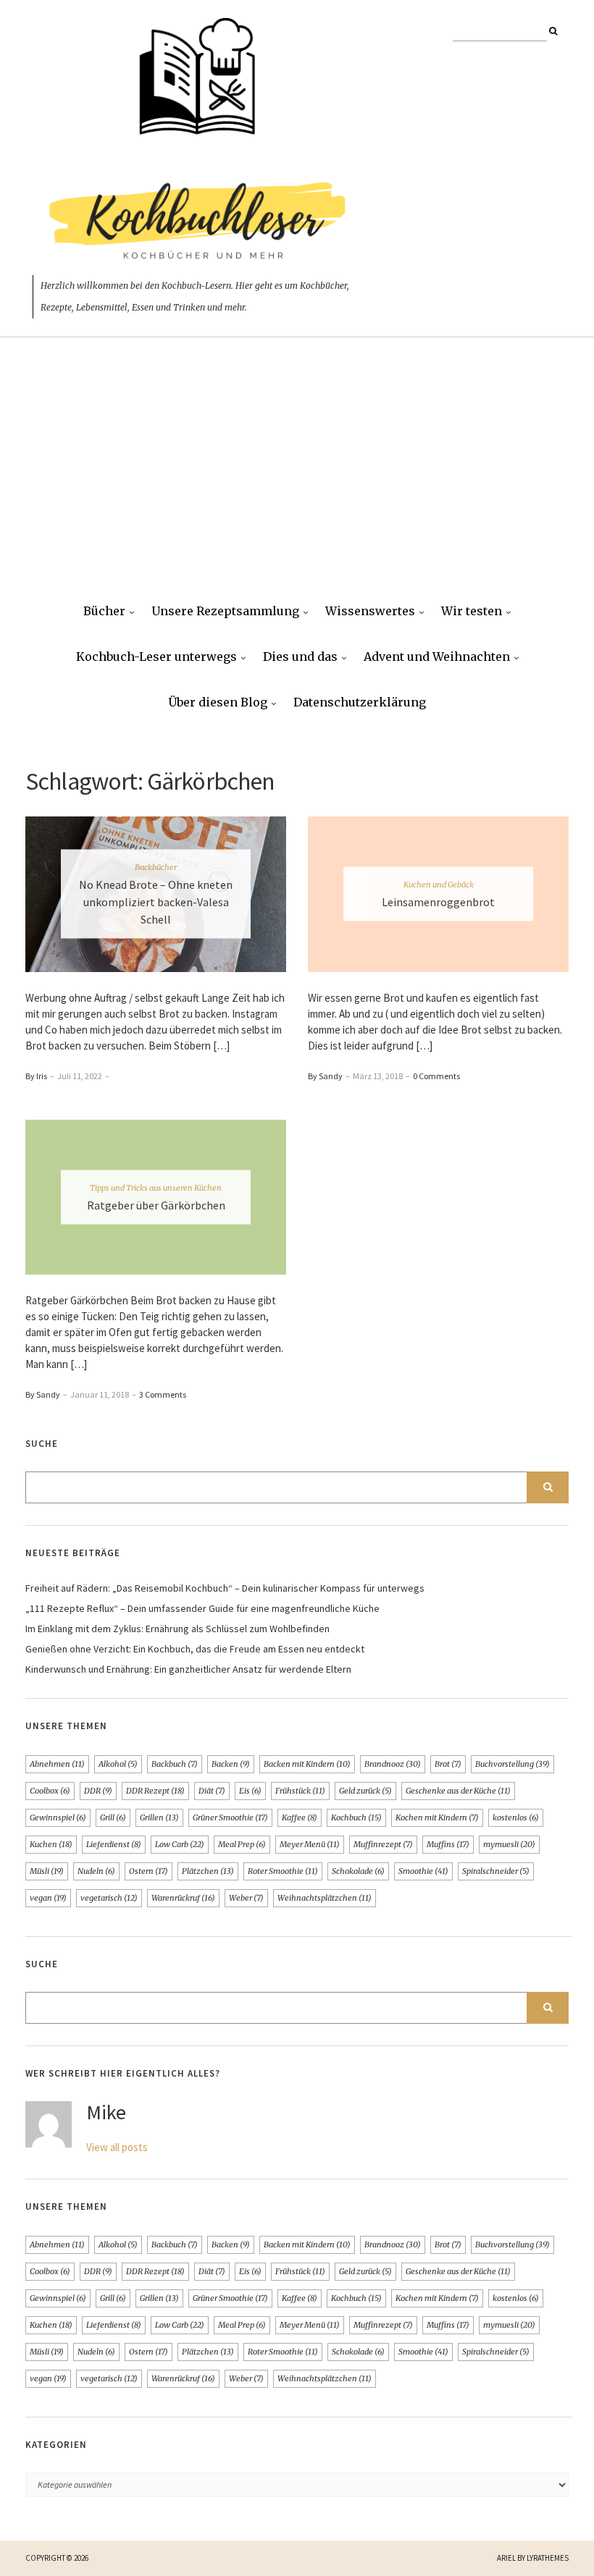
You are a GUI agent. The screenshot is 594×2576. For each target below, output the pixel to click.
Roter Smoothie (283, 1871)
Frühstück (300, 1791)
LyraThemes (548, 2558)
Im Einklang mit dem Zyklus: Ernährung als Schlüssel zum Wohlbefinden (177, 1629)
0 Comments (436, 1076)
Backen (231, 1764)
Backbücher (156, 867)
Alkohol (118, 1764)
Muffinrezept (383, 1844)
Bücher (104, 611)
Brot (448, 1764)
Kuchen (51, 1844)
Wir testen (472, 611)
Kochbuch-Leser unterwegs (156, 656)
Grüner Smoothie (230, 1817)
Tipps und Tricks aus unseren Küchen (156, 1187)
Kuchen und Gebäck (439, 884)
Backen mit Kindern (307, 1764)
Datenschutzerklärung (360, 702)
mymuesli (509, 1844)
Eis (250, 1791)
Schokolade (358, 1871)
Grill (113, 1817)
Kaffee (300, 1817)
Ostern (148, 1871)
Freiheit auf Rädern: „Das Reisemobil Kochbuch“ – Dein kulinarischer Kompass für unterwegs (225, 1588)
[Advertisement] (297, 481)
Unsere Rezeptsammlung (225, 611)
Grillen (159, 1817)
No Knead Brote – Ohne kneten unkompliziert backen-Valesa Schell (156, 902)
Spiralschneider (496, 1871)
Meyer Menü (310, 1844)
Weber (246, 1898)
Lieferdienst (114, 1844)
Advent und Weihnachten (437, 656)
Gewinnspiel (58, 1817)
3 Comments (163, 1394)
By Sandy (325, 1076)
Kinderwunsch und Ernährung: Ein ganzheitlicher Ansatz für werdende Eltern (188, 1669)
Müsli (47, 1871)
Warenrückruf (183, 1898)
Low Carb (180, 1844)
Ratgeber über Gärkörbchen (156, 1204)
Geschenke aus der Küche (458, 1791)
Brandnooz (393, 1764)
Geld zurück (365, 1791)
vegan (48, 1898)
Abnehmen (57, 1764)
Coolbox (50, 1791)
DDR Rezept (155, 1791)
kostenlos (516, 1817)
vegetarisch (109, 1898)
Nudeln (96, 1871)
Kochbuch (356, 1817)
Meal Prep (242, 1844)
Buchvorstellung (513, 1764)
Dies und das (300, 656)
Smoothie (423, 1871)
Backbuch (175, 1764)
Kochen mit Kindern (437, 1817)
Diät (212, 1791)
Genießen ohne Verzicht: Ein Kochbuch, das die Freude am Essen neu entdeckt (195, 1649)
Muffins (448, 1844)
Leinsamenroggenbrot (438, 902)
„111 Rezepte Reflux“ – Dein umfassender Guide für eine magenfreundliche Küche (202, 1608)
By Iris (36, 1076)
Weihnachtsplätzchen (325, 1898)
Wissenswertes (370, 611)
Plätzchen (208, 1871)
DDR (98, 1791)
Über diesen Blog (218, 702)
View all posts (117, 2147)
